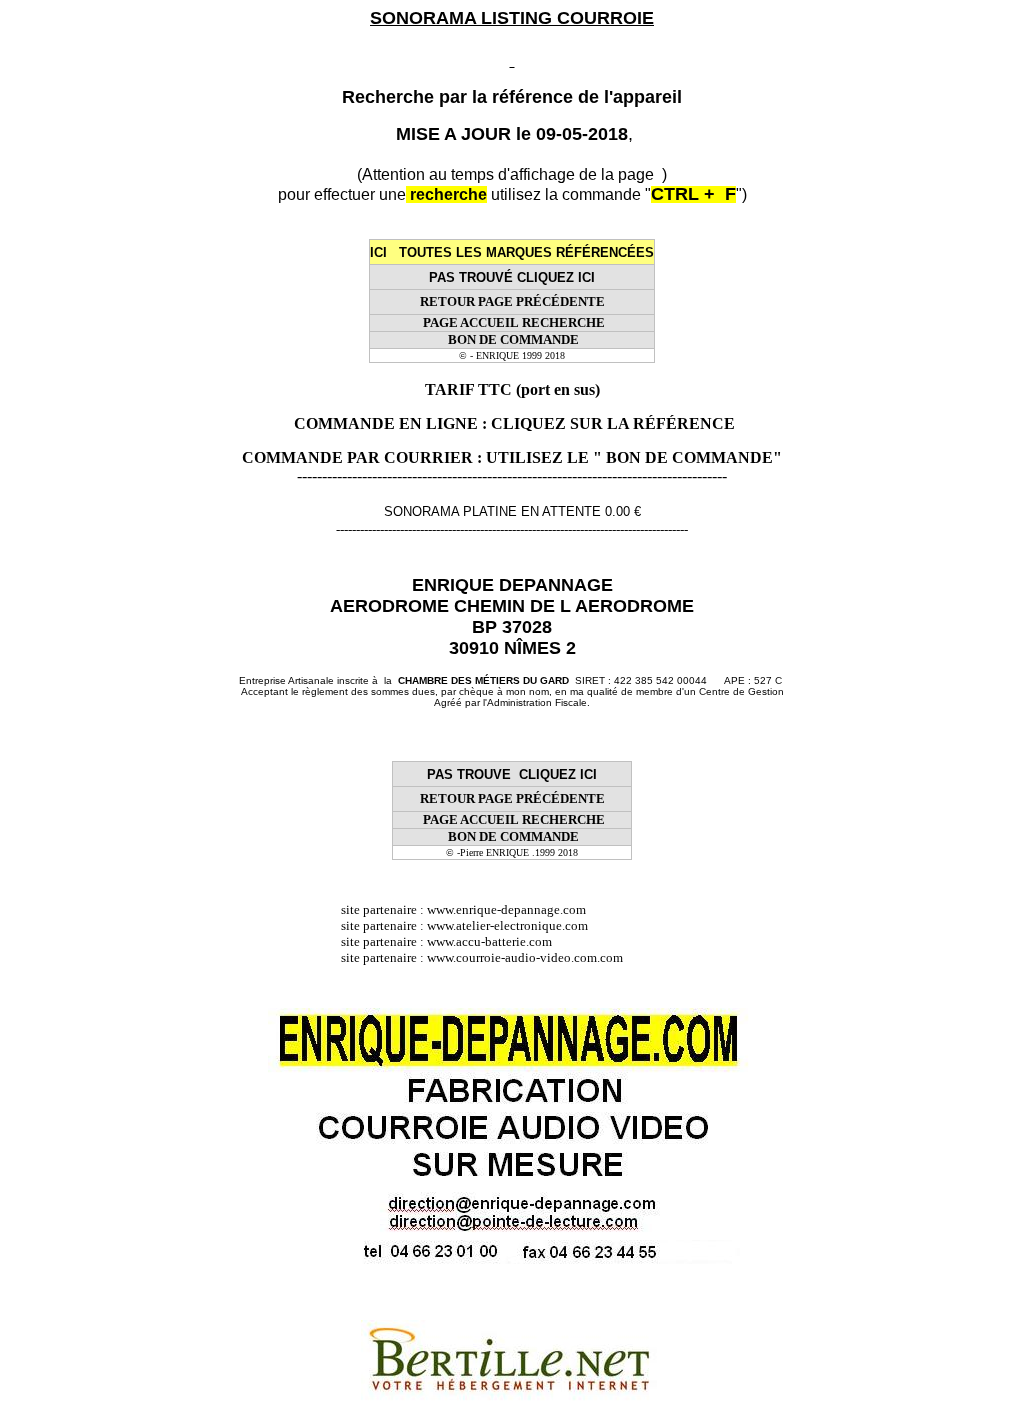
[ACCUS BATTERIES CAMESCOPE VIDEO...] (425, 941)
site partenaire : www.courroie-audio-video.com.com (486, 957)
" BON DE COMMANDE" (687, 457)
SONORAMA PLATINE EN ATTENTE (492, 511)
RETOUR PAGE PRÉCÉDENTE (512, 301)
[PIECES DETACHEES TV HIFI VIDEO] (425, 909)
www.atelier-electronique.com (507, 925)
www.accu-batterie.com (495, 941)
